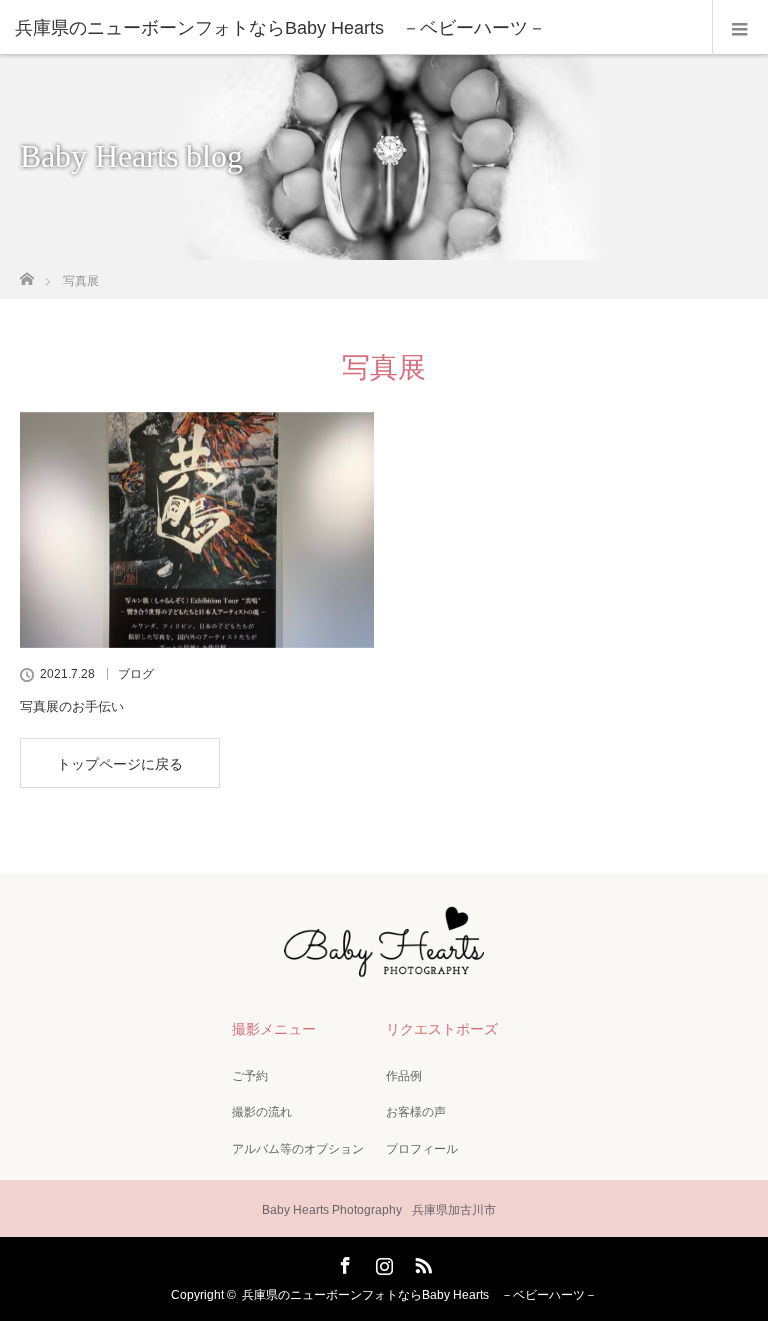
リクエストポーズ (442, 1029)
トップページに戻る (120, 764)
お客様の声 (416, 1112)
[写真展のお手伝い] (197, 530)
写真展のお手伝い (72, 706)
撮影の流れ (262, 1112)
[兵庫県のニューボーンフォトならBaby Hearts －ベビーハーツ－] (354, 28)
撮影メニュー (274, 1029)
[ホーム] (26, 273)
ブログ (136, 674)
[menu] (740, 28)
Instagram (382, 1262)
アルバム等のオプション (298, 1149)
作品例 (404, 1076)
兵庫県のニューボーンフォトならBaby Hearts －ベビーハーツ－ (419, 1295)
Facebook (343, 1262)
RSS (421, 1262)
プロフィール (422, 1149)
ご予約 (250, 1076)
